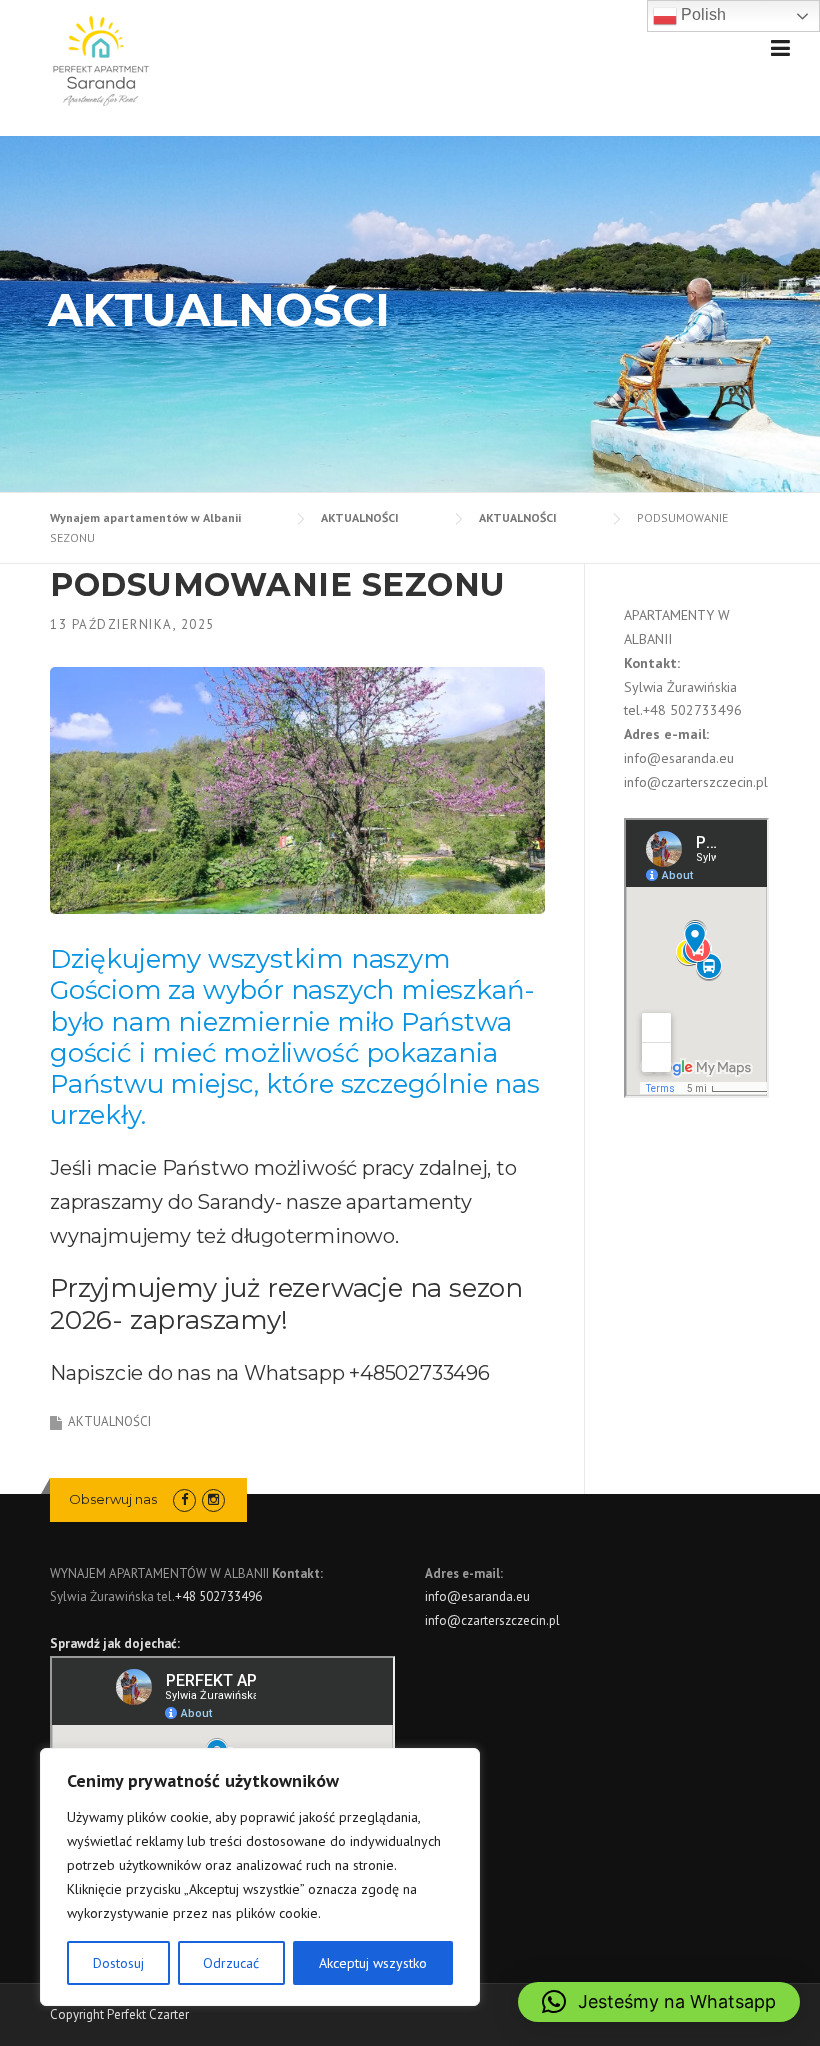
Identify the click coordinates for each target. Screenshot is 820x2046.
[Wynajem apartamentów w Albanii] (100, 59)
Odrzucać (231, 1963)
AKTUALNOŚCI (109, 1421)
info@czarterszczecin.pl (696, 782)
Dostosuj (118, 1963)
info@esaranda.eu (679, 758)
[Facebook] (184, 1499)
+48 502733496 (692, 710)
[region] (260, 1877)
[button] (659, 2002)
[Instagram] (213, 1499)
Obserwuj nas (113, 1499)
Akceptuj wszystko (373, 1963)
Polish (701, 14)
